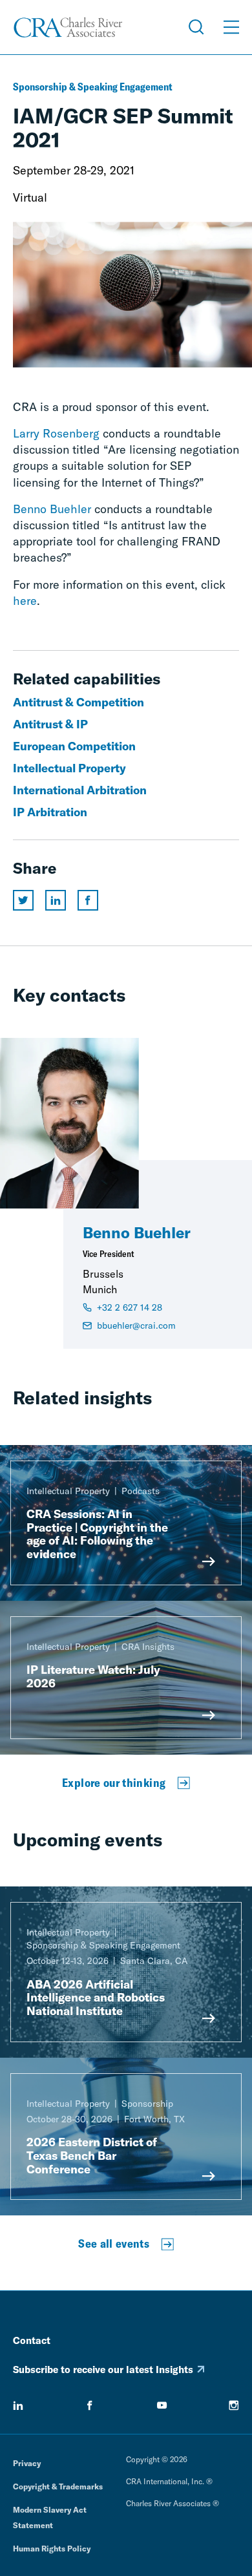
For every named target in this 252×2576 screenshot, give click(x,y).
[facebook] (90, 2405)
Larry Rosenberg (56, 433)
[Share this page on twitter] (23, 900)
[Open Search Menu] (196, 27)
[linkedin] (18, 2405)
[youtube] (162, 2405)
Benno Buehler (52, 509)
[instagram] (234, 2405)
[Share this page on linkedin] (56, 900)
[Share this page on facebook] (88, 900)
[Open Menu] (231, 27)
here (25, 601)
